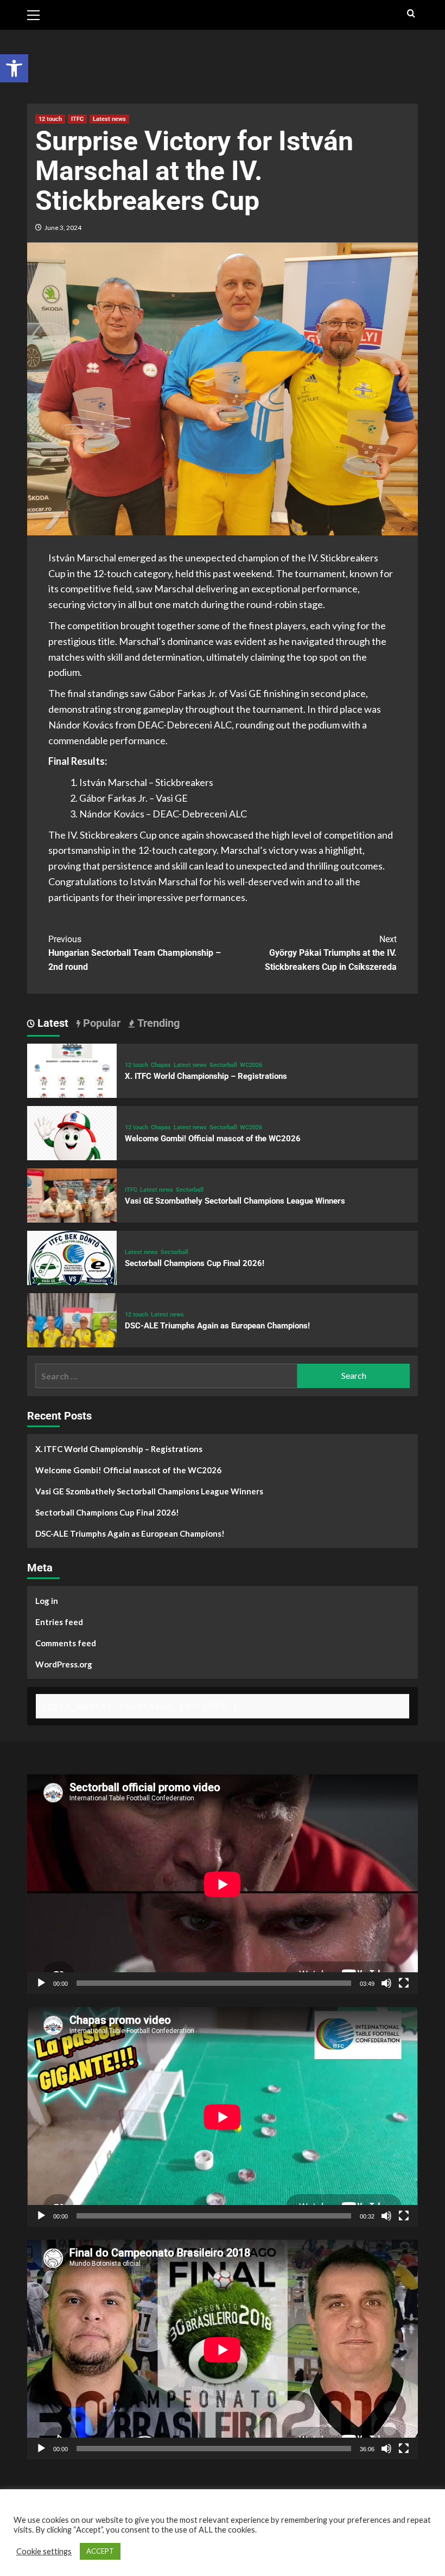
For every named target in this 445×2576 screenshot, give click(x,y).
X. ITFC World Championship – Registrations (206, 1076)
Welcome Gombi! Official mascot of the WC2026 (213, 1139)
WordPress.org (64, 1664)
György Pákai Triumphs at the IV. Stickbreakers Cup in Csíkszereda (331, 953)
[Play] (41, 1983)
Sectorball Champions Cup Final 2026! (195, 1263)
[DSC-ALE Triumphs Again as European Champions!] (72, 1336)
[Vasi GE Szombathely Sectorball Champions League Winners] (72, 1212)
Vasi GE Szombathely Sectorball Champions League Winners (235, 1201)
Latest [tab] (52, 1023)
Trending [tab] (157, 1023)
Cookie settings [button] (44, 2551)
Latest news (109, 119)
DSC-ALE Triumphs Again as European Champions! (217, 1326)
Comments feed (66, 1643)
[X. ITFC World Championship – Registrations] (72, 1087)
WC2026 (251, 1065)
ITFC (77, 119)
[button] (14, 68)
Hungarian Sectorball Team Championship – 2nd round (135, 953)
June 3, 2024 (63, 228)
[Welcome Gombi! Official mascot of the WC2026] (72, 1149)
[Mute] (386, 1983)
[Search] (411, 14)
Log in (47, 1601)
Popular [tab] (100, 1023)
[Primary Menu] (38, 14)
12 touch (50, 119)
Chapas (161, 1065)
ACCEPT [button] (100, 2551)
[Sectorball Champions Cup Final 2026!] (72, 1274)
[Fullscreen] (404, 1983)
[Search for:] (166, 1376)
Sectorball (223, 1065)
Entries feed (59, 1622)
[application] (223, 1884)
